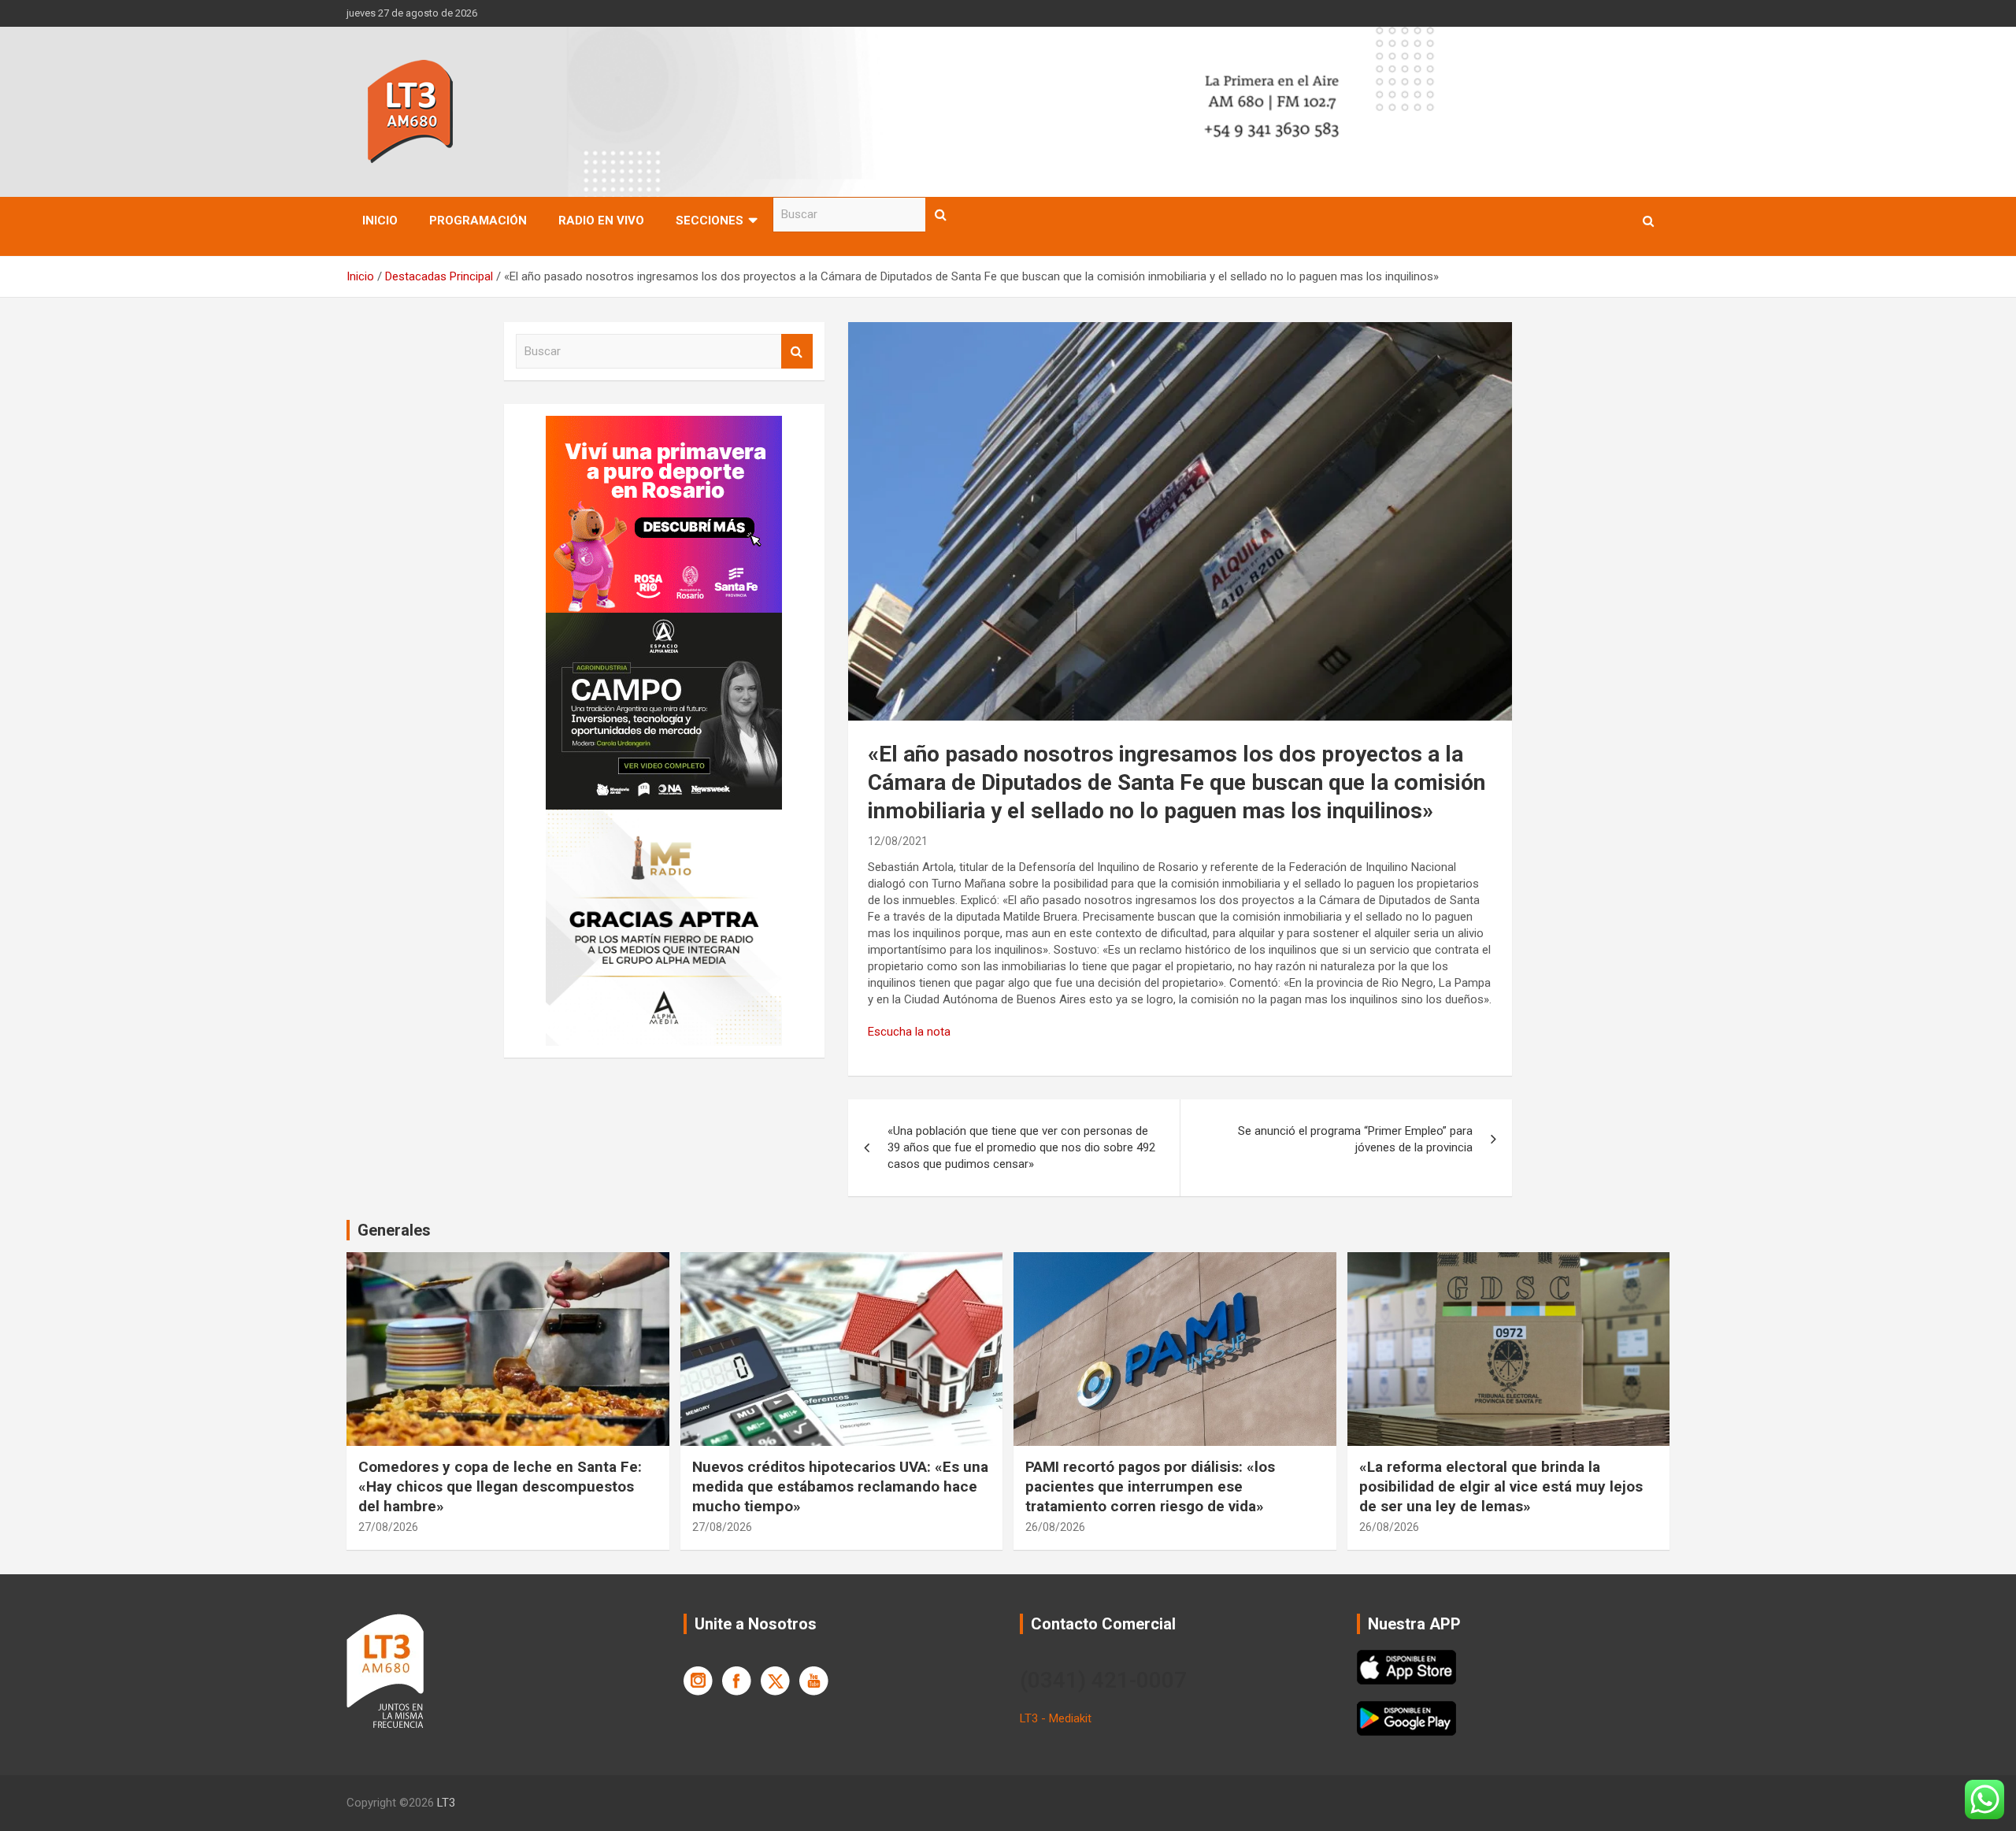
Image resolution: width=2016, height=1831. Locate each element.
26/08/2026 (1055, 1527)
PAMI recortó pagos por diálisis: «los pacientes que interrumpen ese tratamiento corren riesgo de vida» (1150, 1486)
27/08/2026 (388, 1527)
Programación (478, 221)
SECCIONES (710, 221)
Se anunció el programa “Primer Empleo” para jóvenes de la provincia (1355, 1139)
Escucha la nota (909, 1032)
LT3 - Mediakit (1056, 1718)
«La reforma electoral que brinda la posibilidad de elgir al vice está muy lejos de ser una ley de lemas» (1501, 1486)
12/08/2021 (898, 841)
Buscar (941, 215)
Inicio (380, 221)
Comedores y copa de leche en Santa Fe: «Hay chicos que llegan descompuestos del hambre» (500, 1486)
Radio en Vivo (601, 221)
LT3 (446, 1803)
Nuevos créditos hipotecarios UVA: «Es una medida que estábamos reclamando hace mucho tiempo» (840, 1486)
